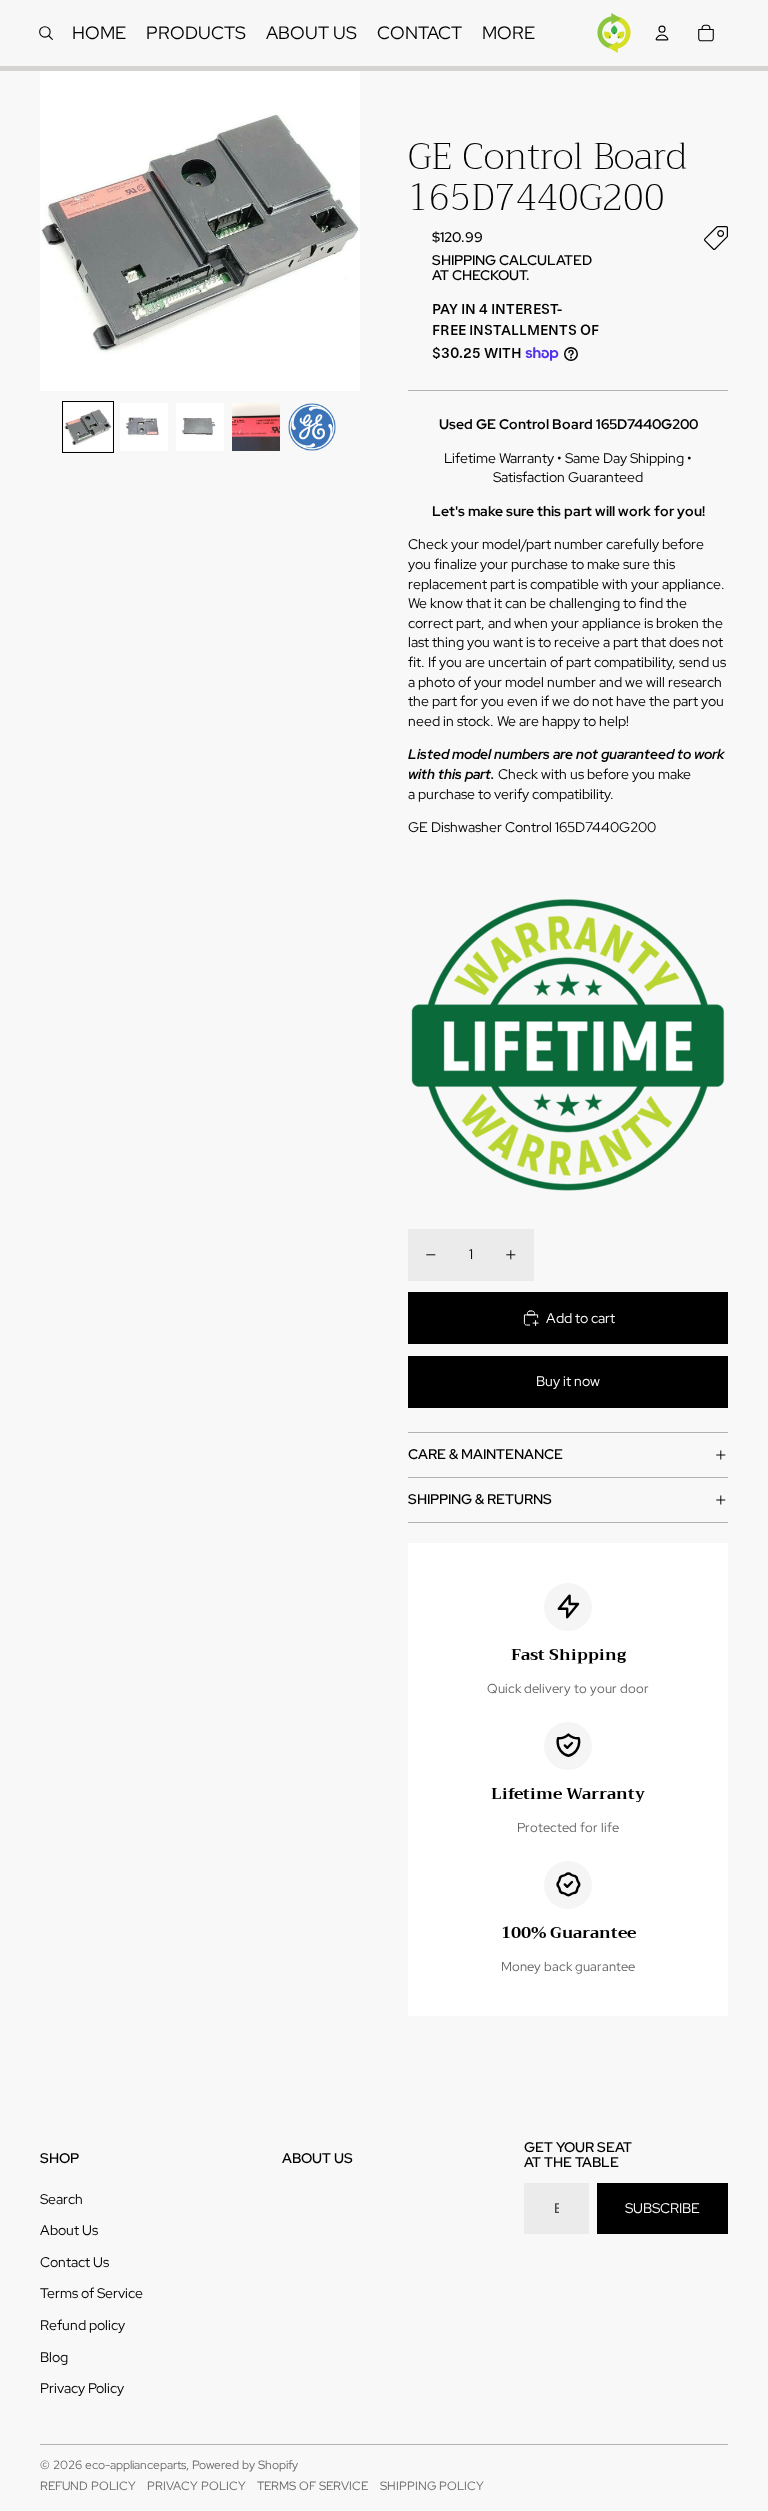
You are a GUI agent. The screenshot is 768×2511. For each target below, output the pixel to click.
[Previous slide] (56, 231)
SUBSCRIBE (662, 2208)
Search (61, 2199)
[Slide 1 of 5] (88, 427)
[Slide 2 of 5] (144, 427)
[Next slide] (343, 231)
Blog (54, 2357)
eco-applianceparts (135, 2465)
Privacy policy (196, 2486)
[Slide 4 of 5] (256, 427)
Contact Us (74, 2262)
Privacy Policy (82, 2388)
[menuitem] (508, 33)
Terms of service (312, 2486)
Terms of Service (91, 2293)
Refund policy (82, 2325)
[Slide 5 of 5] (312, 427)
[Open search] (46, 33)
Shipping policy (432, 2486)
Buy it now (568, 1381)
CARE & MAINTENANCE (485, 1454)
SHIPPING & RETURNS (480, 1499)
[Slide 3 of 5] (200, 427)
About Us (69, 2230)
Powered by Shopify (245, 2465)
